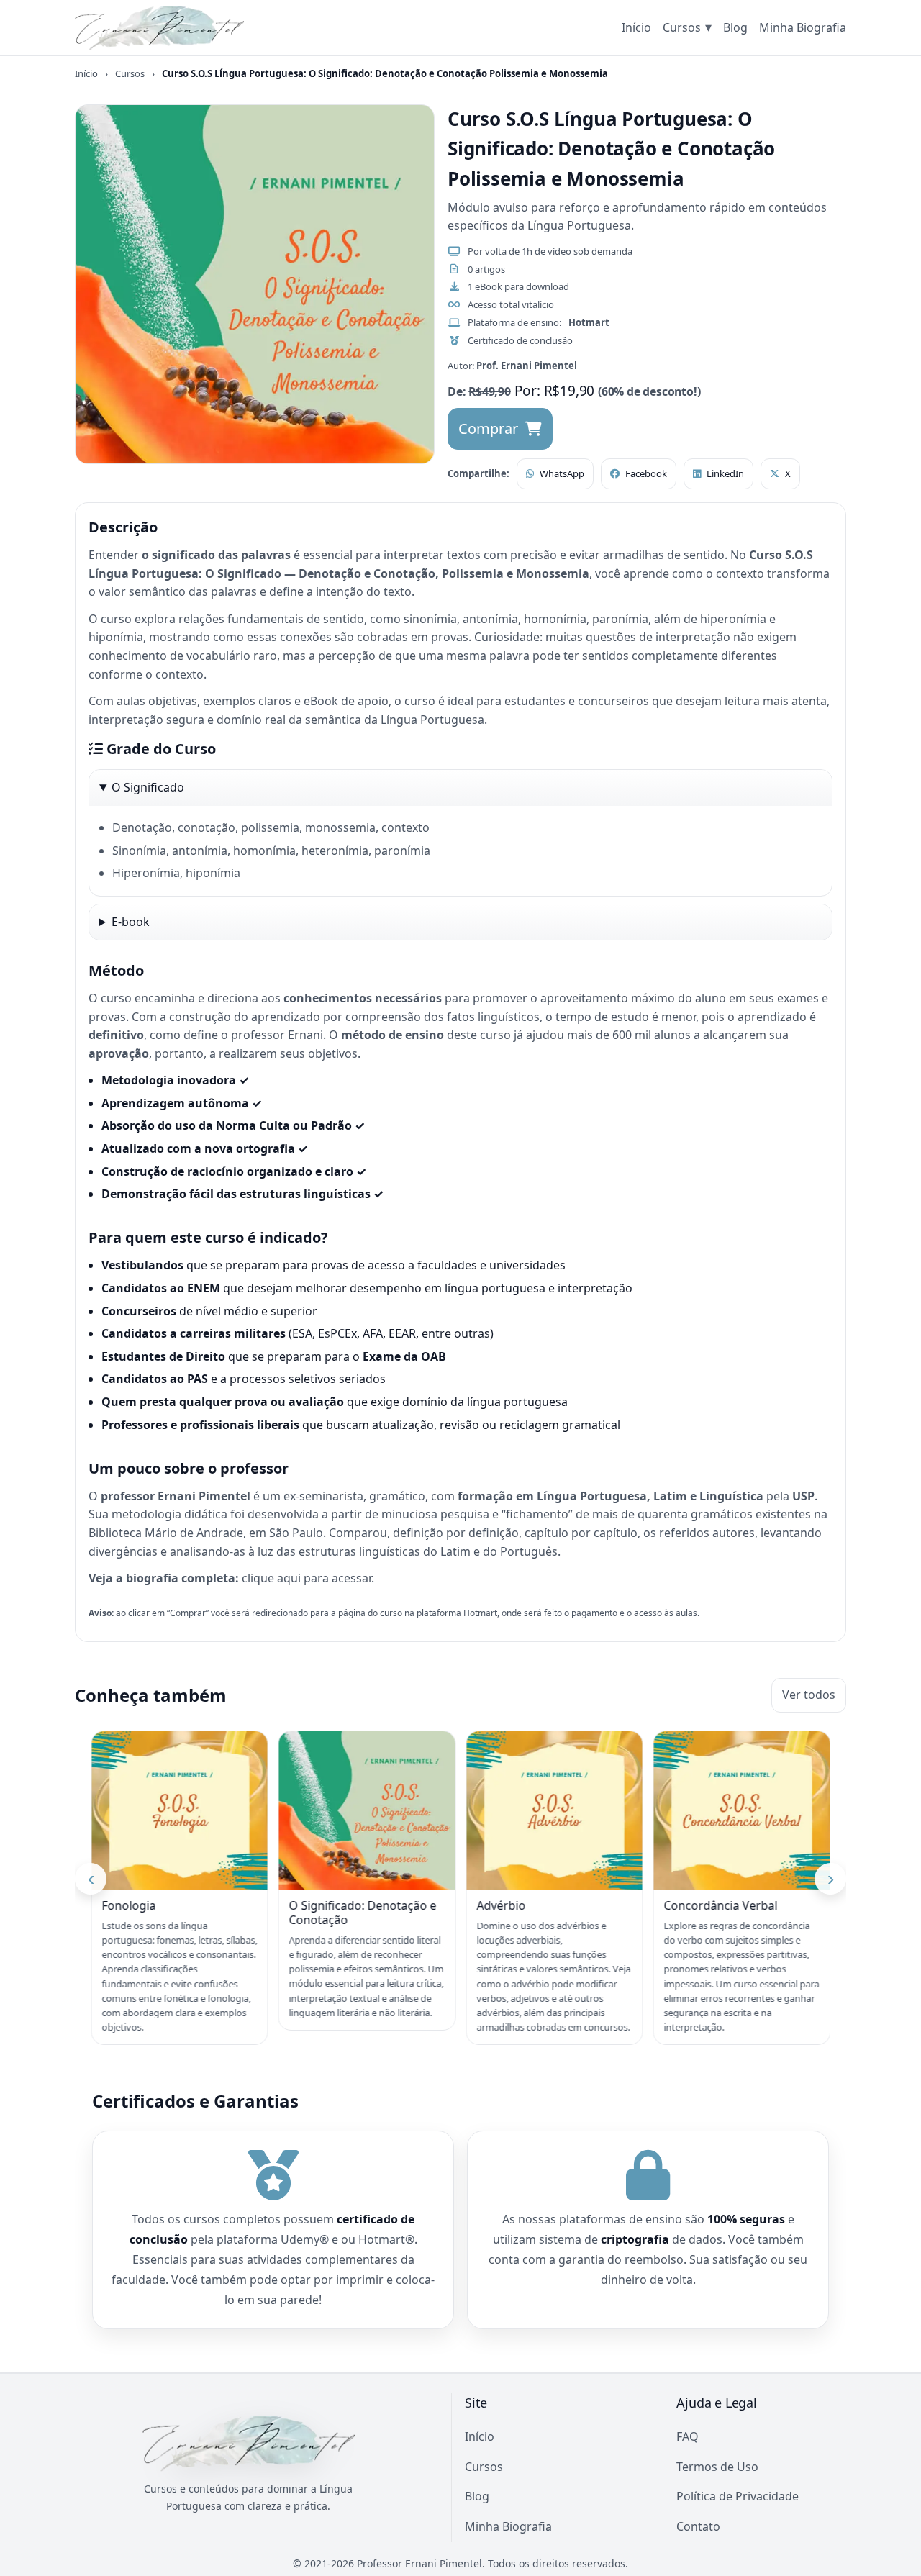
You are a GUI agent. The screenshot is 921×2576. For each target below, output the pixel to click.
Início (636, 27)
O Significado (148, 787)
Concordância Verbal (533, 1906)
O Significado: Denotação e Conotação (175, 1913)
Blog (735, 27)
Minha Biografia (803, 27)
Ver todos (809, 1695)
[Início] (159, 28)
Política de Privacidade (738, 2496)
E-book (131, 921)
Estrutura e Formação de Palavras (732, 1913)
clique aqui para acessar (307, 1578)
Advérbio (314, 1906)
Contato (698, 2526)
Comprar (488, 428)
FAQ (688, 2436)
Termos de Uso (717, 2467)
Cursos (687, 27)
